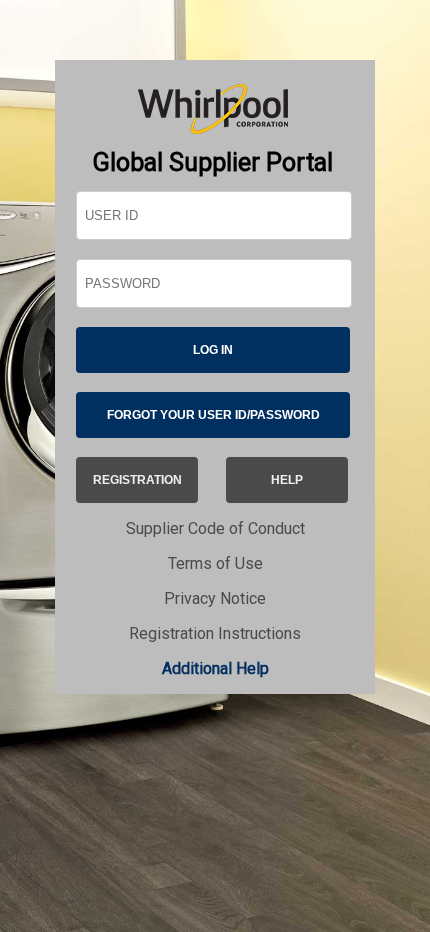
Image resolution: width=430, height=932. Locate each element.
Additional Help (215, 668)
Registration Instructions (215, 633)
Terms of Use (215, 563)
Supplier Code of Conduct (215, 528)
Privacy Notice (215, 598)
